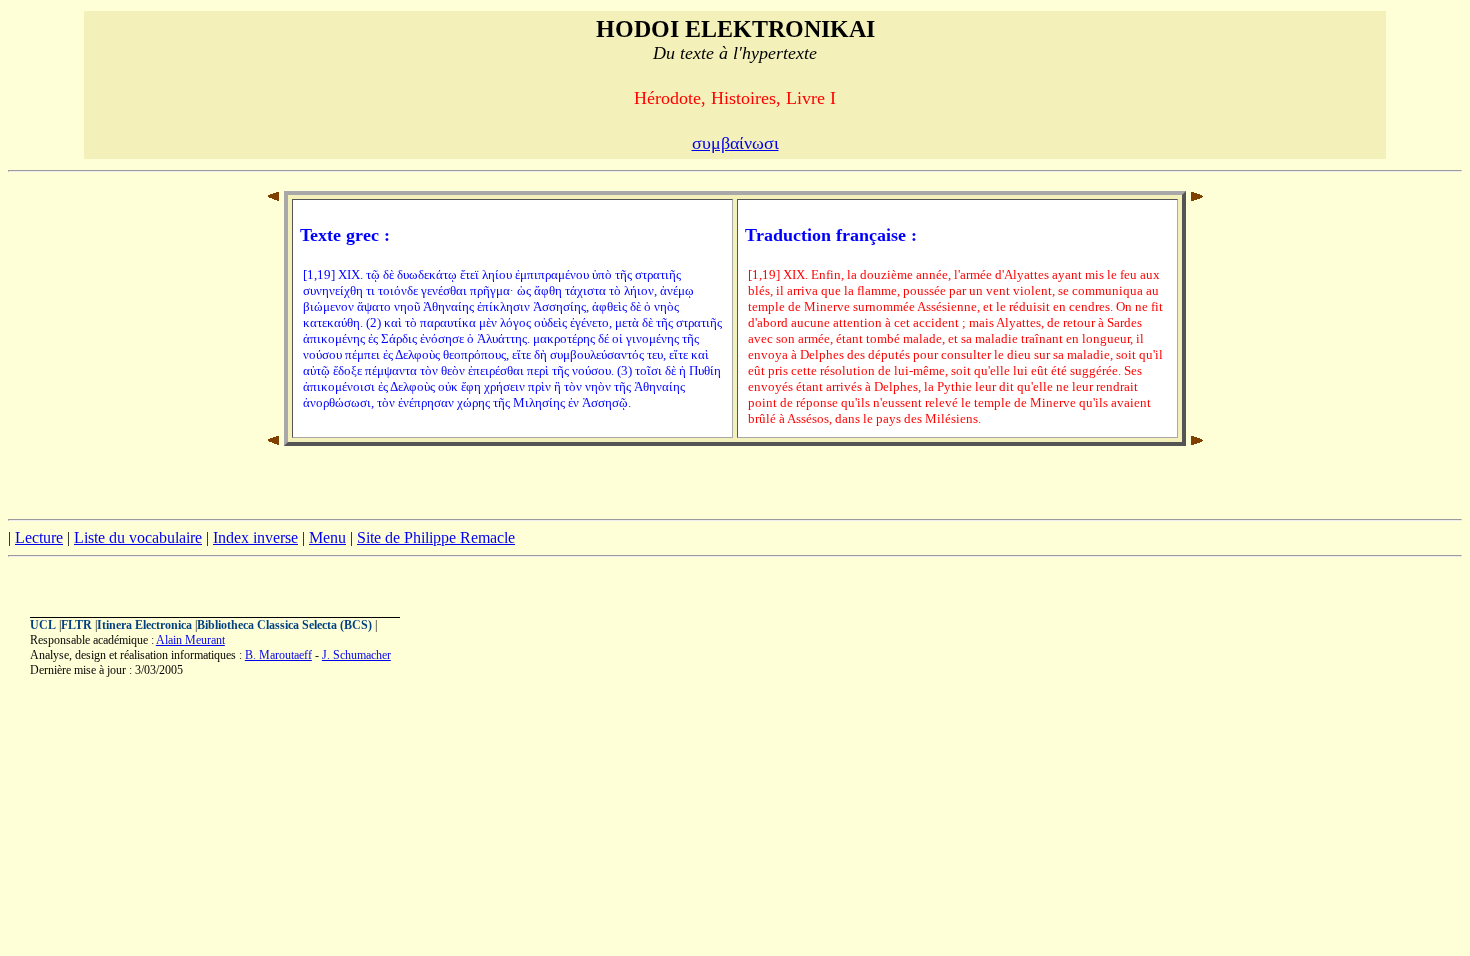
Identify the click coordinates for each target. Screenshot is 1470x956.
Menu (327, 537)
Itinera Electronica (144, 625)
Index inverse (255, 537)
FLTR (76, 625)
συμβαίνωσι (735, 143)
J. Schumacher (356, 655)
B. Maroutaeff (278, 655)
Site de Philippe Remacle (436, 537)
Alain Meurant (190, 640)
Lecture (39, 537)
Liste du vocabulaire (138, 537)
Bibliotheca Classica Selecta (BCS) (284, 625)
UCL (43, 625)
